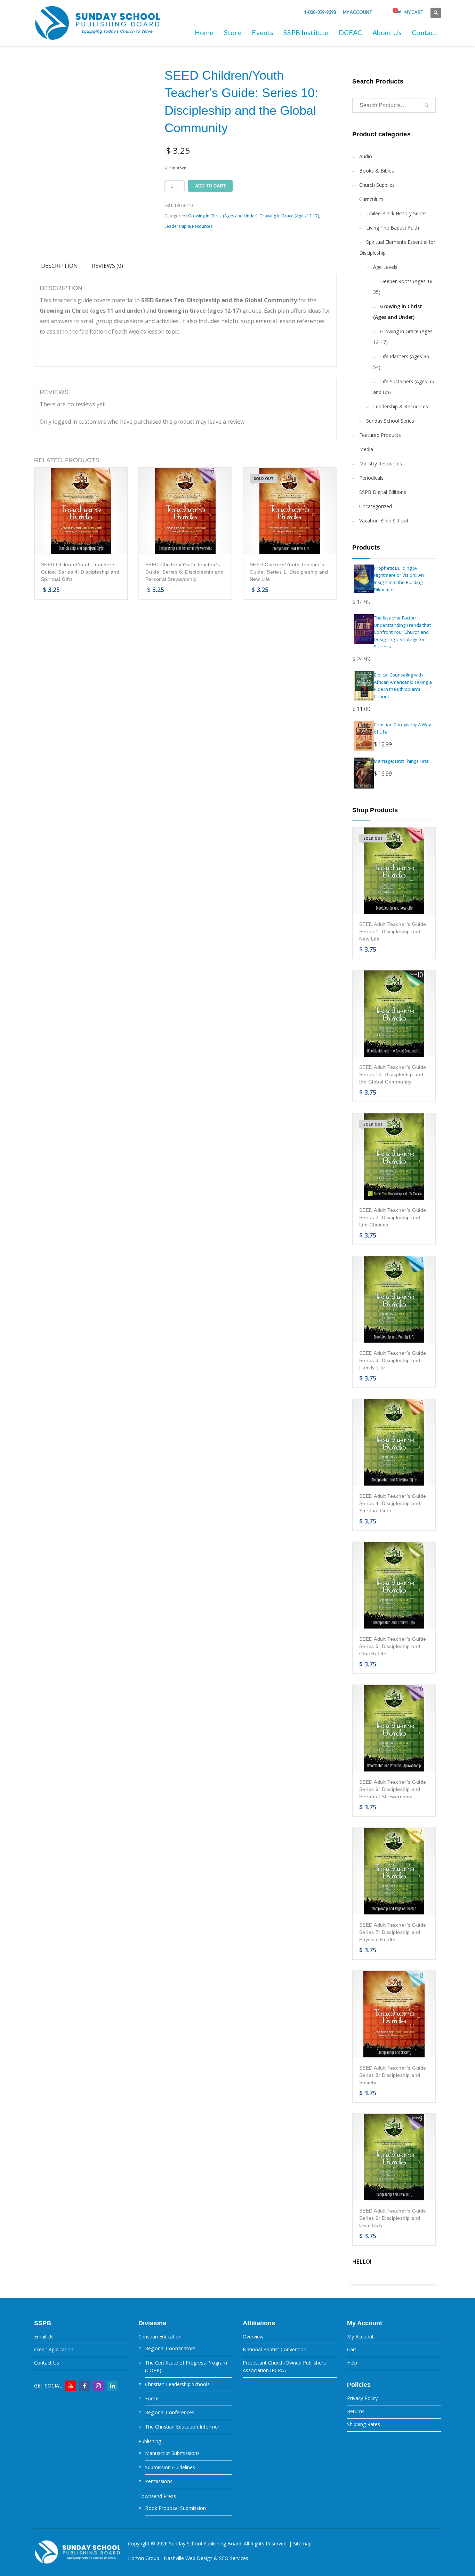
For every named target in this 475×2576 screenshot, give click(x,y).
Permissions (159, 2481)
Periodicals (371, 478)
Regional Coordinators (170, 2348)
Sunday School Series (390, 421)
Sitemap (302, 2543)
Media (366, 449)
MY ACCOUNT (358, 12)
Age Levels (385, 267)
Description (59, 266)
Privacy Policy (362, 2398)
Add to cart (210, 186)
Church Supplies (377, 185)
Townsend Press (157, 2496)
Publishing (150, 2441)
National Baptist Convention (275, 2349)
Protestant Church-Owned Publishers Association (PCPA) (284, 2366)
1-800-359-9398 (320, 12)
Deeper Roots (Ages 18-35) (404, 287)
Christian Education (160, 2337)
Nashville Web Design (188, 2558)
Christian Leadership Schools (177, 2384)
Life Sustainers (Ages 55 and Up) (404, 387)
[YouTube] (71, 2386)
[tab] (59, 266)
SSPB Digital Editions (383, 492)
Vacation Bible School (384, 521)
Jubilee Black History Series (396, 213)
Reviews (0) (107, 266)
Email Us (44, 2337)
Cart (352, 2349)
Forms (152, 2398)
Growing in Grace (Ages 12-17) (289, 216)
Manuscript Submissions (172, 2453)
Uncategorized (376, 506)
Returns (356, 2411)
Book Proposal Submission (175, 2508)
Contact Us (47, 2363)
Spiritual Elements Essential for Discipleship (397, 247)
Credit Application (54, 2349)
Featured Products (380, 435)
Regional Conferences (170, 2412)
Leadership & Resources (188, 226)
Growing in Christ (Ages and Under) (223, 216)
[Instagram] (98, 2386)
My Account (360, 2337)
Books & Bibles (377, 171)
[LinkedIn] (112, 2386)
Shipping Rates (364, 2424)
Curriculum (371, 199)
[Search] (427, 105)
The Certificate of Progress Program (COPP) (186, 2366)
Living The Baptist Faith (393, 228)
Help (352, 2363)
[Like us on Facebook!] (84, 2386)
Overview (253, 2337)
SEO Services (234, 2558)
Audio (366, 156)
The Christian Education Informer (182, 2427)
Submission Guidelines (170, 2467)
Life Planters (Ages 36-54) (402, 362)
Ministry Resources (381, 463)
